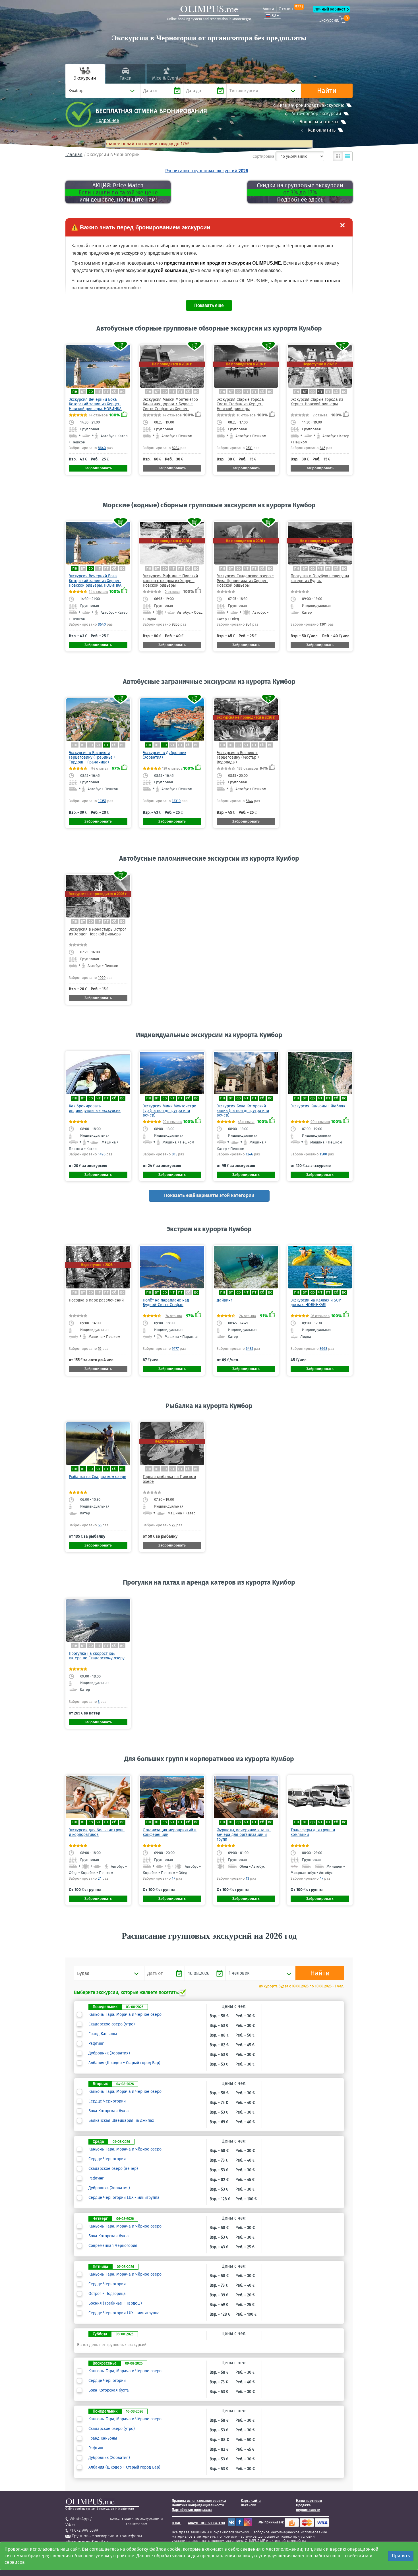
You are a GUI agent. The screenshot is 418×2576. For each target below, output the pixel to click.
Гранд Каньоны (103, 2034)
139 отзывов (172, 768)
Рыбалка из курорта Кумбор (209, 1406)
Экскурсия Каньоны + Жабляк (318, 1106)
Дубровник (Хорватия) (109, 2053)
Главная (74, 154)
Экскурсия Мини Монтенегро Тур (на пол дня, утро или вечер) (169, 1111)
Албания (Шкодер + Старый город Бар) (124, 2063)
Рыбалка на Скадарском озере (98, 1477)
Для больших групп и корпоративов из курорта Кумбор (209, 1759)
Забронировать (98, 468)
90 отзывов (320, 1122)
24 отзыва (248, 1316)
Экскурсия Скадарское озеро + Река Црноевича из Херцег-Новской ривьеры (245, 581)
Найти (327, 91)
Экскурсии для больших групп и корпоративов (97, 1832)
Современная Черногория (113, 2246)
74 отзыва (174, 1316)
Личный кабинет (330, 9)
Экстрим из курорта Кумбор (209, 1229)
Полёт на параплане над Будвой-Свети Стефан (166, 1302)
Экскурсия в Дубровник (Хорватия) (164, 755)
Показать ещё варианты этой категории (209, 1195)
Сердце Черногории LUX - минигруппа (124, 2198)
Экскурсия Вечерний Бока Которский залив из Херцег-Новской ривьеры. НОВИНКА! (96, 404)
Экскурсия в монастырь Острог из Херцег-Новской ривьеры (98, 932)
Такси (126, 78)
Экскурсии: (334, 19)
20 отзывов (172, 1122)
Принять (401, 2556)
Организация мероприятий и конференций (170, 1832)
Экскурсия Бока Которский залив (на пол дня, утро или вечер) (243, 1111)
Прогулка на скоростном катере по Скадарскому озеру (97, 1656)
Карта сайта (251, 2501)
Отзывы (291, 9)
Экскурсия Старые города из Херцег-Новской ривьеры (317, 402)
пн (75, 392)
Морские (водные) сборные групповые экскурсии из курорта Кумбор (209, 505)
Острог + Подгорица (107, 2294)
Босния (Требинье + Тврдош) (115, 2303)
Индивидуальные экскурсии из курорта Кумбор (209, 1035)
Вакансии (249, 2505)
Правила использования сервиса (199, 2501)
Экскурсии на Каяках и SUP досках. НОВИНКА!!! (316, 1302)
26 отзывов (320, 1316)
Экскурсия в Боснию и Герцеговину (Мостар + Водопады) (238, 757)
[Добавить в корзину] (121, 346)
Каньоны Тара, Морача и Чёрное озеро (125, 2015)
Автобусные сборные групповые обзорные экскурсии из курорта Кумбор (209, 328)
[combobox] (103, 91)
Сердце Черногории (107, 2101)
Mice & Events (166, 78)
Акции (268, 9)
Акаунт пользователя (206, 2523)
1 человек (239, 1973)
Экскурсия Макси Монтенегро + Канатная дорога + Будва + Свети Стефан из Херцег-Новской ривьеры (172, 406)
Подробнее (107, 120)
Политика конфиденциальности (198, 2505)
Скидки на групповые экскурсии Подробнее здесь (300, 192)
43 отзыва (246, 1122)
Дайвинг (224, 1300)
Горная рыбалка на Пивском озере (169, 1479)
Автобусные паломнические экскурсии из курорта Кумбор (209, 858)
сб (114, 392)
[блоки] (338, 156)
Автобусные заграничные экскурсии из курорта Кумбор (209, 682)
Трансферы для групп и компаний (313, 1832)
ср (91, 392)
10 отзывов (246, 415)
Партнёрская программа (192, 2510)
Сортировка (263, 156)
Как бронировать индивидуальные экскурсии (95, 1108)
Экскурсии (85, 78)
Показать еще (209, 305)
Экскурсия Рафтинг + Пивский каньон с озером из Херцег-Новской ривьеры (170, 581)
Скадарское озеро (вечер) (113, 2169)
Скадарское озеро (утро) (112, 2024)
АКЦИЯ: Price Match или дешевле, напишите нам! (118, 192)
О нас (176, 2523)
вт (83, 392)
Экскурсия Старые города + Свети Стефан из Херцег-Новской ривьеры (242, 404)
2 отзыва (320, 415)
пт (106, 392)
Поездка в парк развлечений (96, 1300)
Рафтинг (96, 2044)
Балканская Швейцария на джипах (121, 2121)
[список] (347, 156)
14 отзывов (98, 415)
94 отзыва (100, 768)
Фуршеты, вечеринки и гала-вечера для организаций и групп (244, 1835)
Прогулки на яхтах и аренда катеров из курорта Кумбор (209, 1582)
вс (122, 392)
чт (99, 392)
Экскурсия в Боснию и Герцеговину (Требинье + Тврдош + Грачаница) (92, 757)
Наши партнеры (309, 2501)
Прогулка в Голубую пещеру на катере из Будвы (320, 578)
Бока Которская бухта (109, 2111)
